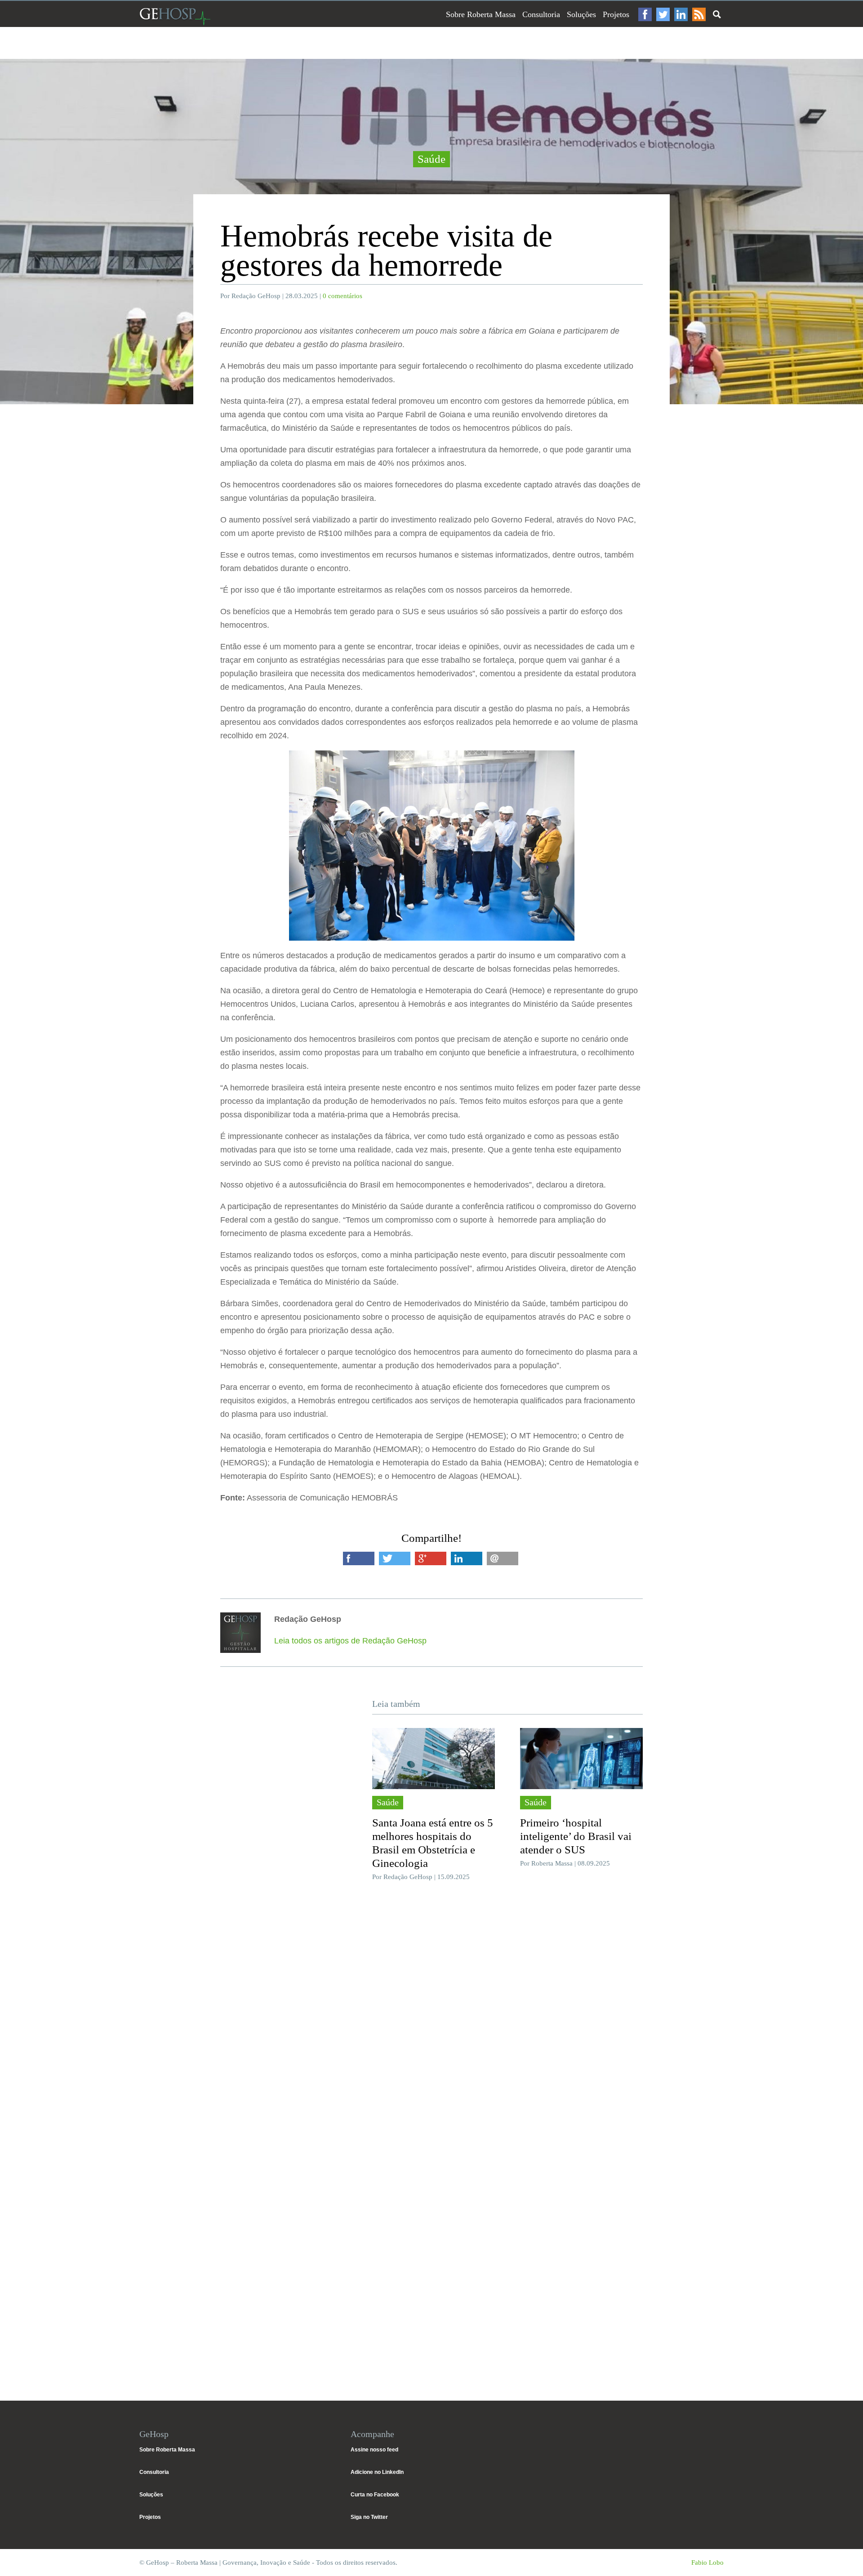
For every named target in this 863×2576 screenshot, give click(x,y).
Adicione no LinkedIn (377, 2472)
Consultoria (541, 14)
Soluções (581, 14)
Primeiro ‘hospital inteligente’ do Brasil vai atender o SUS (576, 1836)
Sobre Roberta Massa (481, 14)
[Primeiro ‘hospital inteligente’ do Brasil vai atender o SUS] (581, 1759)
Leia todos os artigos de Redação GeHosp (350, 1641)
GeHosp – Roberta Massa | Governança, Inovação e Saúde (175, 16)
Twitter (663, 14)
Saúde (431, 159)
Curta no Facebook (375, 2495)
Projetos (616, 14)
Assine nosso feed (374, 2450)
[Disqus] (431, 2023)
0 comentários (343, 296)
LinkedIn (681, 14)
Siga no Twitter (369, 2517)
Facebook (645, 14)
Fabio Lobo (707, 2563)
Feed (699, 14)
